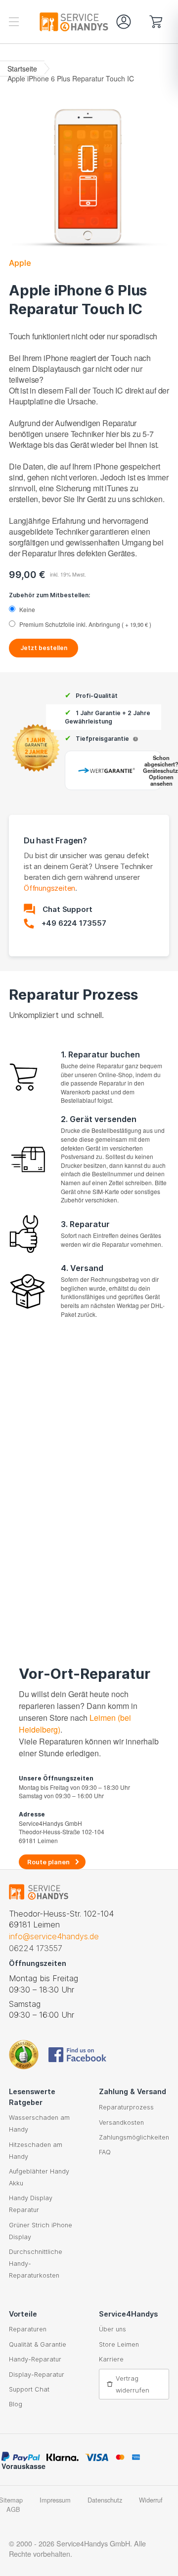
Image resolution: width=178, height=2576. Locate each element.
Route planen (48, 1862)
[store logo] (48, 22)
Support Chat (29, 2389)
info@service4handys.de (54, 1936)
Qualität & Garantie (38, 2344)
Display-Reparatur (37, 2375)
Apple (20, 263)
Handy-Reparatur (35, 2359)
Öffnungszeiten (49, 888)
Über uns (112, 2329)
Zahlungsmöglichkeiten (134, 2137)
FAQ (105, 2152)
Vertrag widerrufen (133, 2384)
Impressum (55, 2500)
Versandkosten (121, 2122)
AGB (13, 2509)
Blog (16, 2404)
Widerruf (151, 2500)
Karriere (111, 2359)
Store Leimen (119, 2344)
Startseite (22, 69)
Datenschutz (105, 2500)
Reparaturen (28, 2329)
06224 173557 (36, 1948)
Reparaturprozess (126, 2107)
